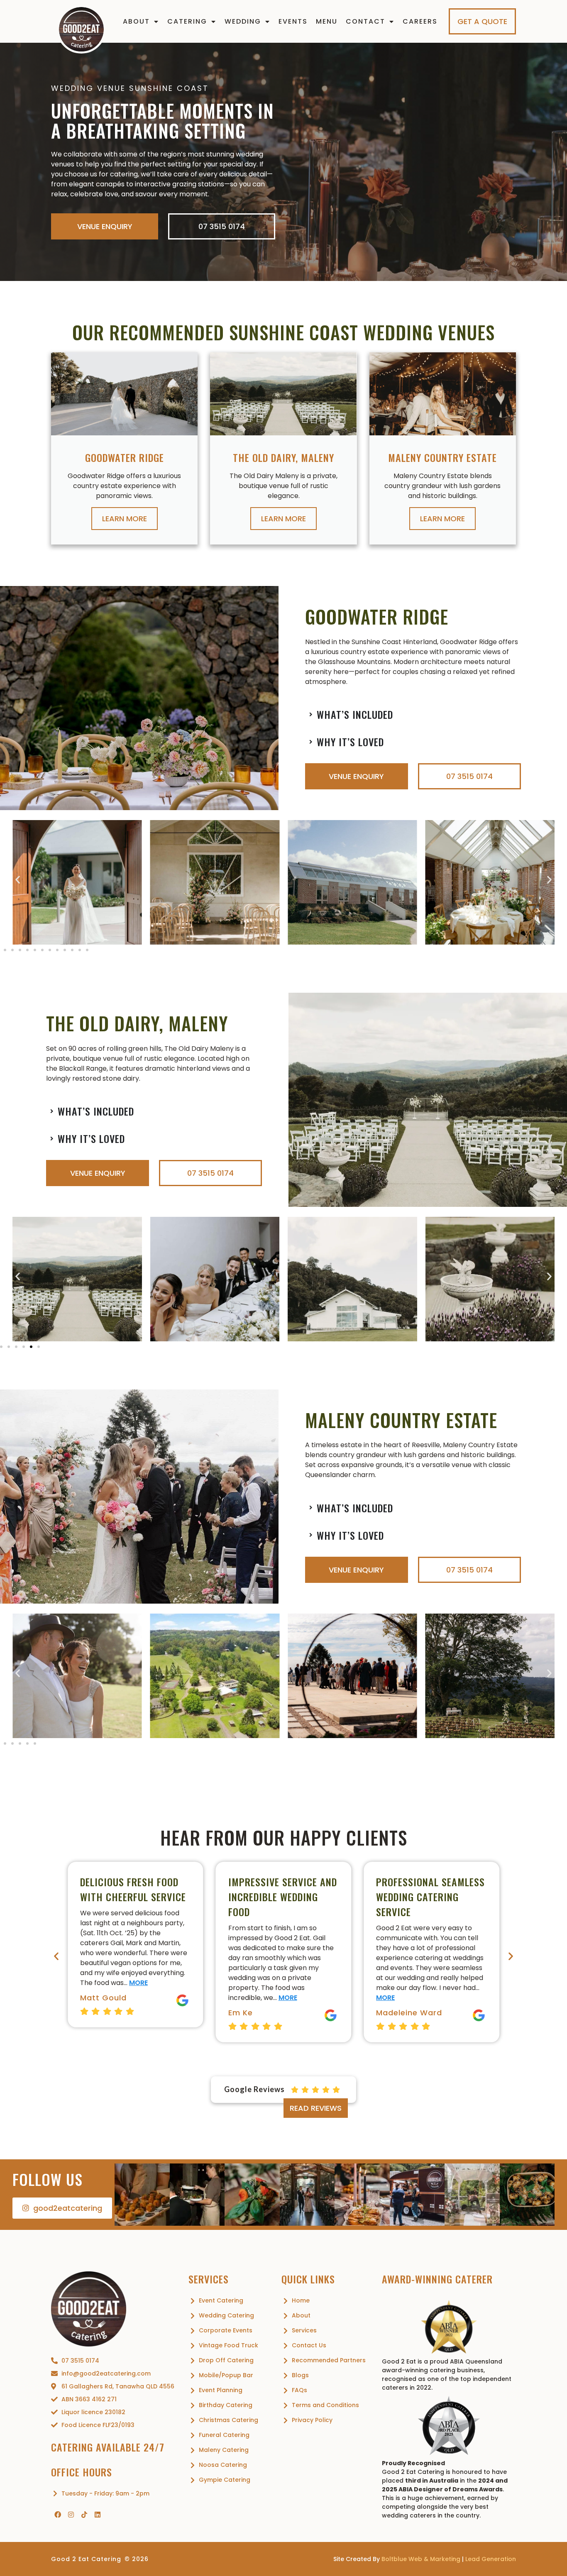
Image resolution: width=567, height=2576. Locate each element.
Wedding (243, 21)
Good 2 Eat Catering (86, 2559)
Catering (187, 21)
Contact (365, 21)
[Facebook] (58, 2515)
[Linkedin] (98, 2515)
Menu (327, 21)
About (136, 21)
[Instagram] (71, 2515)
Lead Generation (491, 2559)
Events (293, 21)
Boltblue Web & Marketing (421, 2559)
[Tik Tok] (84, 2515)
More (140, 1998)
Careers (420, 21)
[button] (18, 880)
